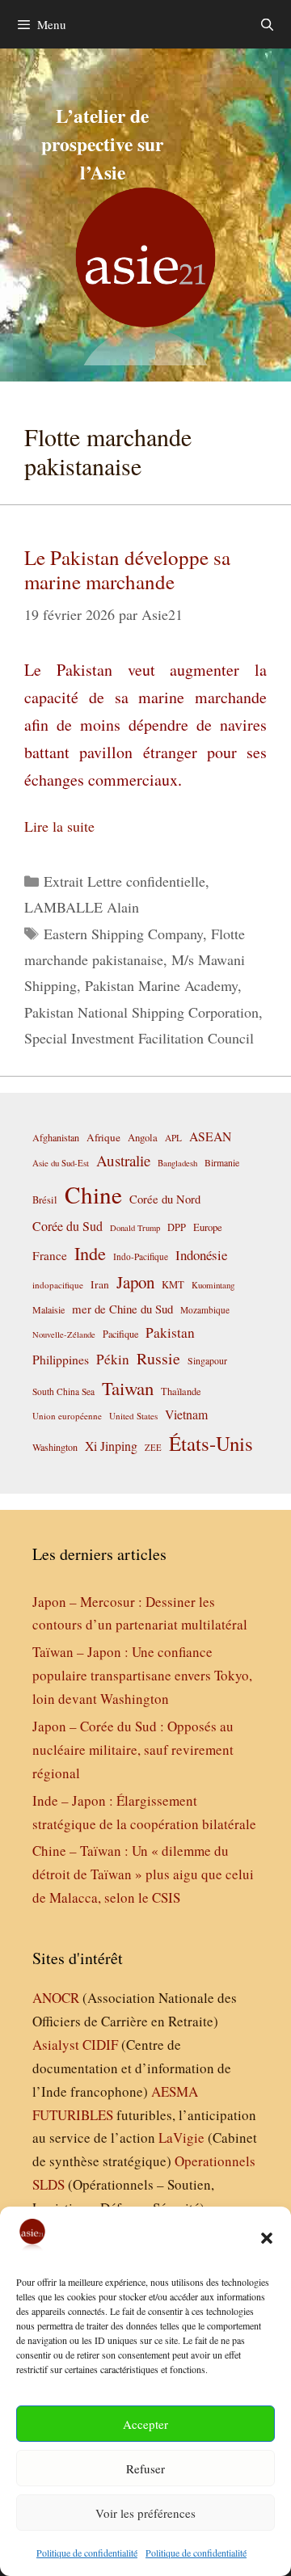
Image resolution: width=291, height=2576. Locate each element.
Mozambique (205, 1310)
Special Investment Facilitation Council (139, 1038)
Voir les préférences (145, 2513)
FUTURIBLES (73, 2115)
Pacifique (120, 1334)
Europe (208, 1227)
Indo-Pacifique (141, 1256)
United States (133, 1416)
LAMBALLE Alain (82, 907)
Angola (143, 1138)
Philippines (61, 1359)
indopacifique (58, 1285)
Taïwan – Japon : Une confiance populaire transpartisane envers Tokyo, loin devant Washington (142, 1675)
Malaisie (48, 1309)
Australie (123, 1160)
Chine (93, 1194)
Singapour (207, 1360)
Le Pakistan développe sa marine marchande (127, 569)
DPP (177, 1227)
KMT (173, 1285)
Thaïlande (181, 1391)
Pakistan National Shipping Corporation (141, 1012)
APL (173, 1138)
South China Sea (63, 1391)
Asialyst (56, 2045)
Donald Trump (135, 1228)
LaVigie (181, 2138)
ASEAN (210, 1136)
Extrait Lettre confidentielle (124, 881)
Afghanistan (56, 1137)
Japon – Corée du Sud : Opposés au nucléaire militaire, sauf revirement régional (133, 1750)
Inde (90, 1253)
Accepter (145, 2424)
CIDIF (100, 2045)
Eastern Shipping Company (123, 934)
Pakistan (170, 1332)
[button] (267, 2238)
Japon (135, 1282)
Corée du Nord (165, 1199)
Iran (100, 1284)
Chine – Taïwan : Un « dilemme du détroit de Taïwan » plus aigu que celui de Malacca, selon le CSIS (143, 1874)
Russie (158, 1358)
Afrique (103, 1137)
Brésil (45, 1200)
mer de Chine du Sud (122, 1309)
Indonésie (201, 1255)
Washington (55, 1447)
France (50, 1255)
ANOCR (56, 1998)
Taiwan (128, 1388)
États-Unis (211, 1443)
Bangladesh (177, 1163)
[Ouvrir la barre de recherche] (267, 24)
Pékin (113, 1359)
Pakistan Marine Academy (161, 985)
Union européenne (67, 1416)
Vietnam (186, 1414)
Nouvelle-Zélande (64, 1334)
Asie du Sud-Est (61, 1163)
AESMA (175, 2091)
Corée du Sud (67, 1226)
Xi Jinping (111, 1446)
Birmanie (222, 1162)
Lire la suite (59, 826)
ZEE (153, 1448)
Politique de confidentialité (87, 2553)
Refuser (145, 2468)
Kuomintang (213, 1285)
